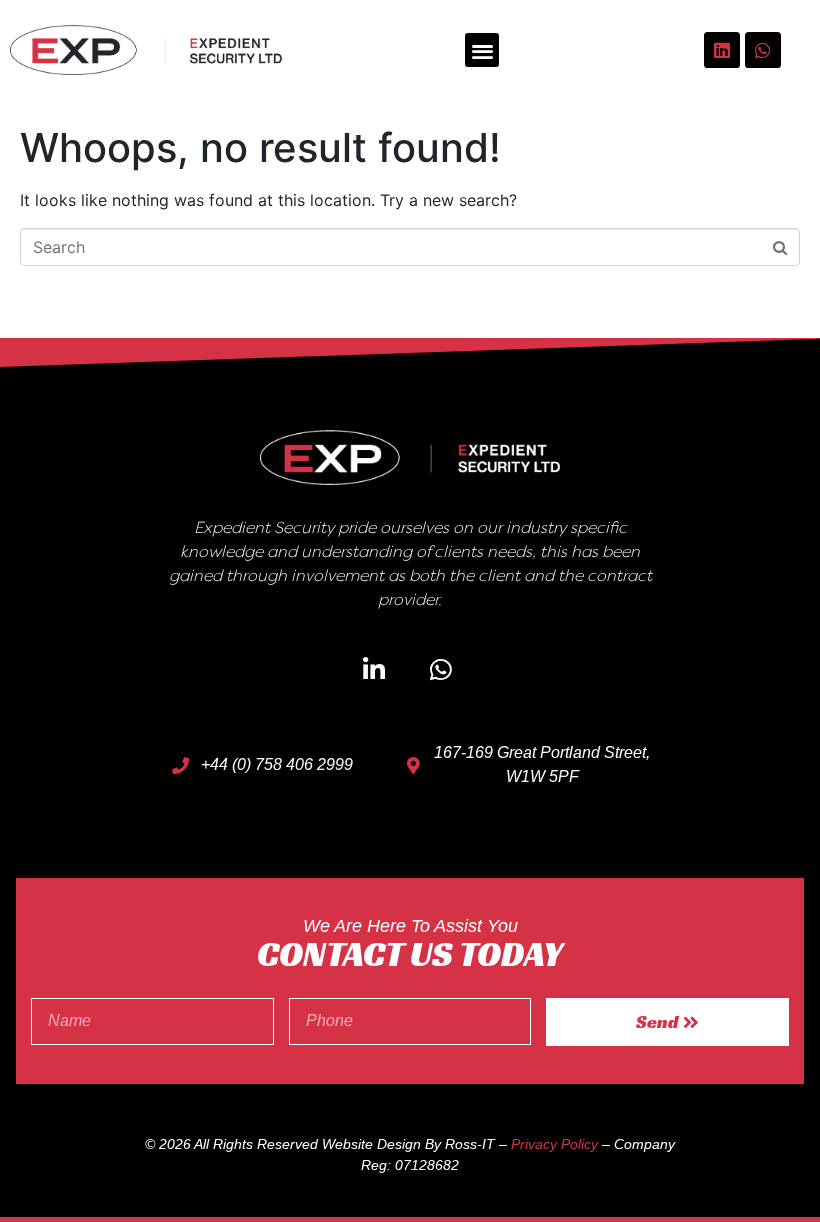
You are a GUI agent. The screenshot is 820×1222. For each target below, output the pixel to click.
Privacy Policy (554, 1144)
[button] (482, 50)
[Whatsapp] (763, 50)
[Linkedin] (722, 50)
